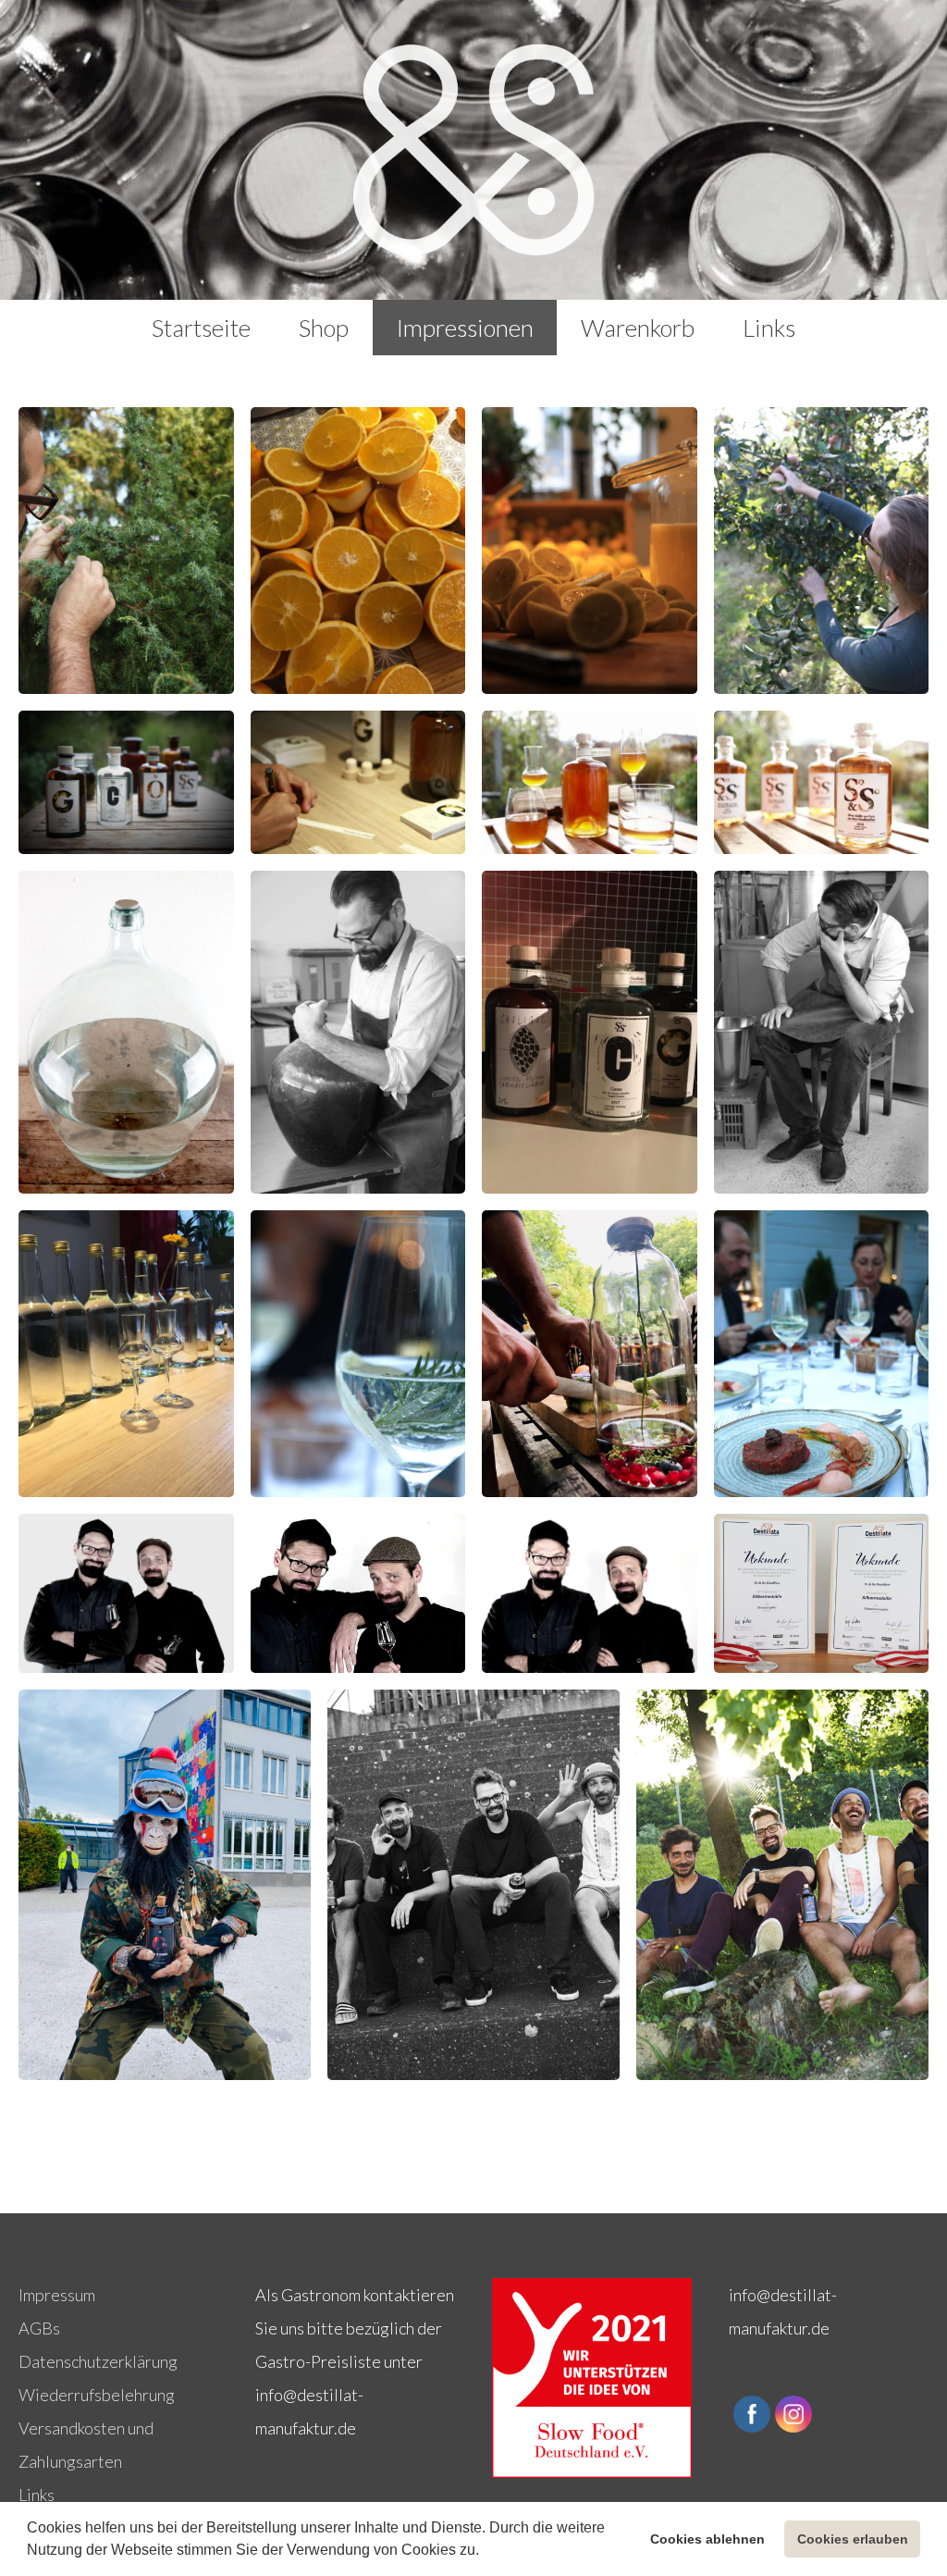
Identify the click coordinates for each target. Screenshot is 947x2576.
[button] (486, 2552)
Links (37, 2495)
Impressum (57, 2295)
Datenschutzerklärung (98, 2361)
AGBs (39, 2328)
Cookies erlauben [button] (853, 2539)
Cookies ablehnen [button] (707, 2539)
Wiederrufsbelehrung (97, 2395)
